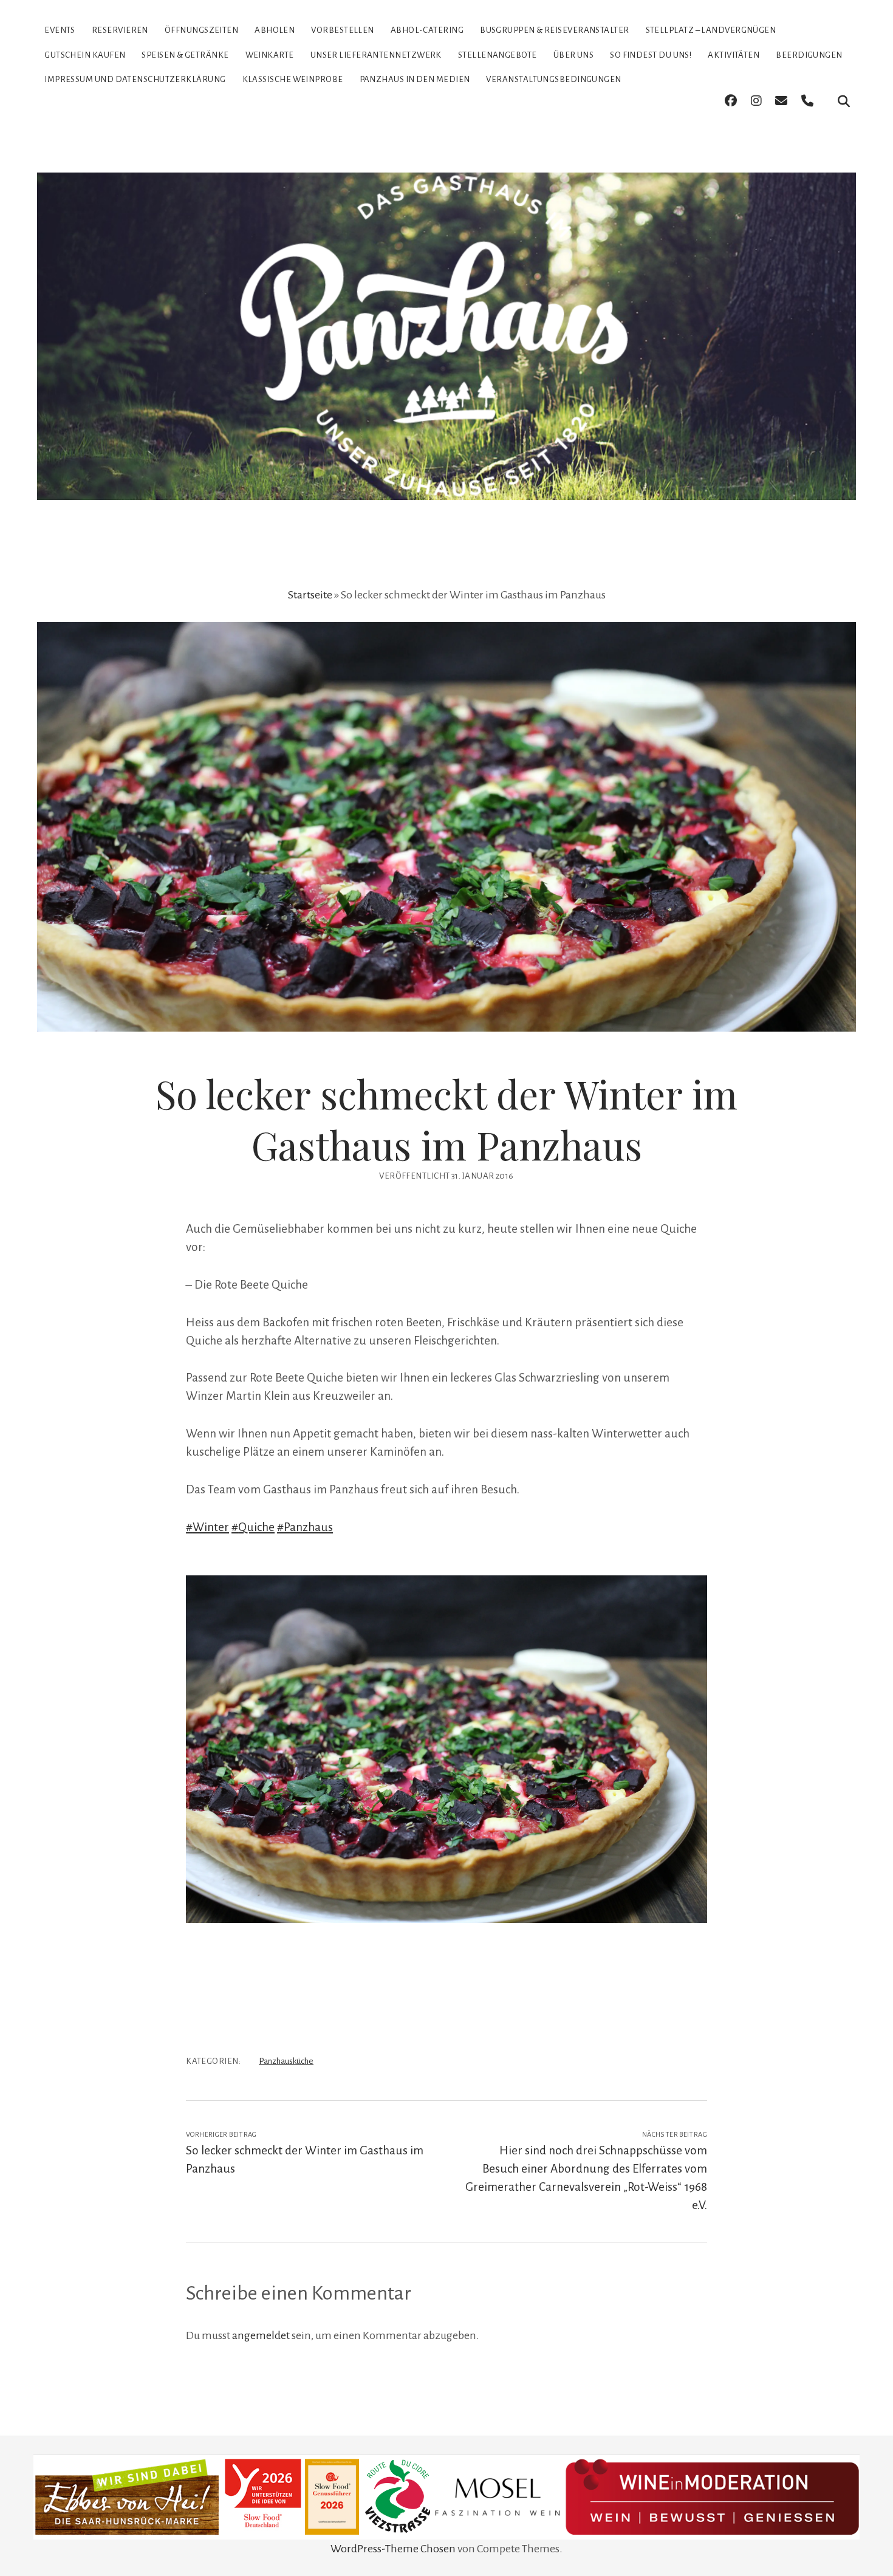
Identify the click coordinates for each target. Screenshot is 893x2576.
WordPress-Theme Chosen (393, 2549)
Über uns (574, 55)
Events (60, 30)
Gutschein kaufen (85, 55)
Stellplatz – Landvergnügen (711, 30)
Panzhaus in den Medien (415, 79)
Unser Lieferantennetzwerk (376, 55)
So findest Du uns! (651, 55)
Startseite (310, 595)
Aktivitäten (734, 55)
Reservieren (120, 30)
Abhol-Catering (427, 30)
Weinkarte (270, 55)
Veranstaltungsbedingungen (553, 79)
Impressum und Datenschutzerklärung (135, 79)
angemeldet (261, 2335)
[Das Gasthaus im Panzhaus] (446, 479)
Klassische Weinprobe (293, 79)
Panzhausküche (286, 2061)
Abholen (275, 30)
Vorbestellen (342, 30)
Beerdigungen (809, 55)
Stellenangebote (498, 55)
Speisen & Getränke (185, 55)
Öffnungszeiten (201, 30)
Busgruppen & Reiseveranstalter (555, 30)
